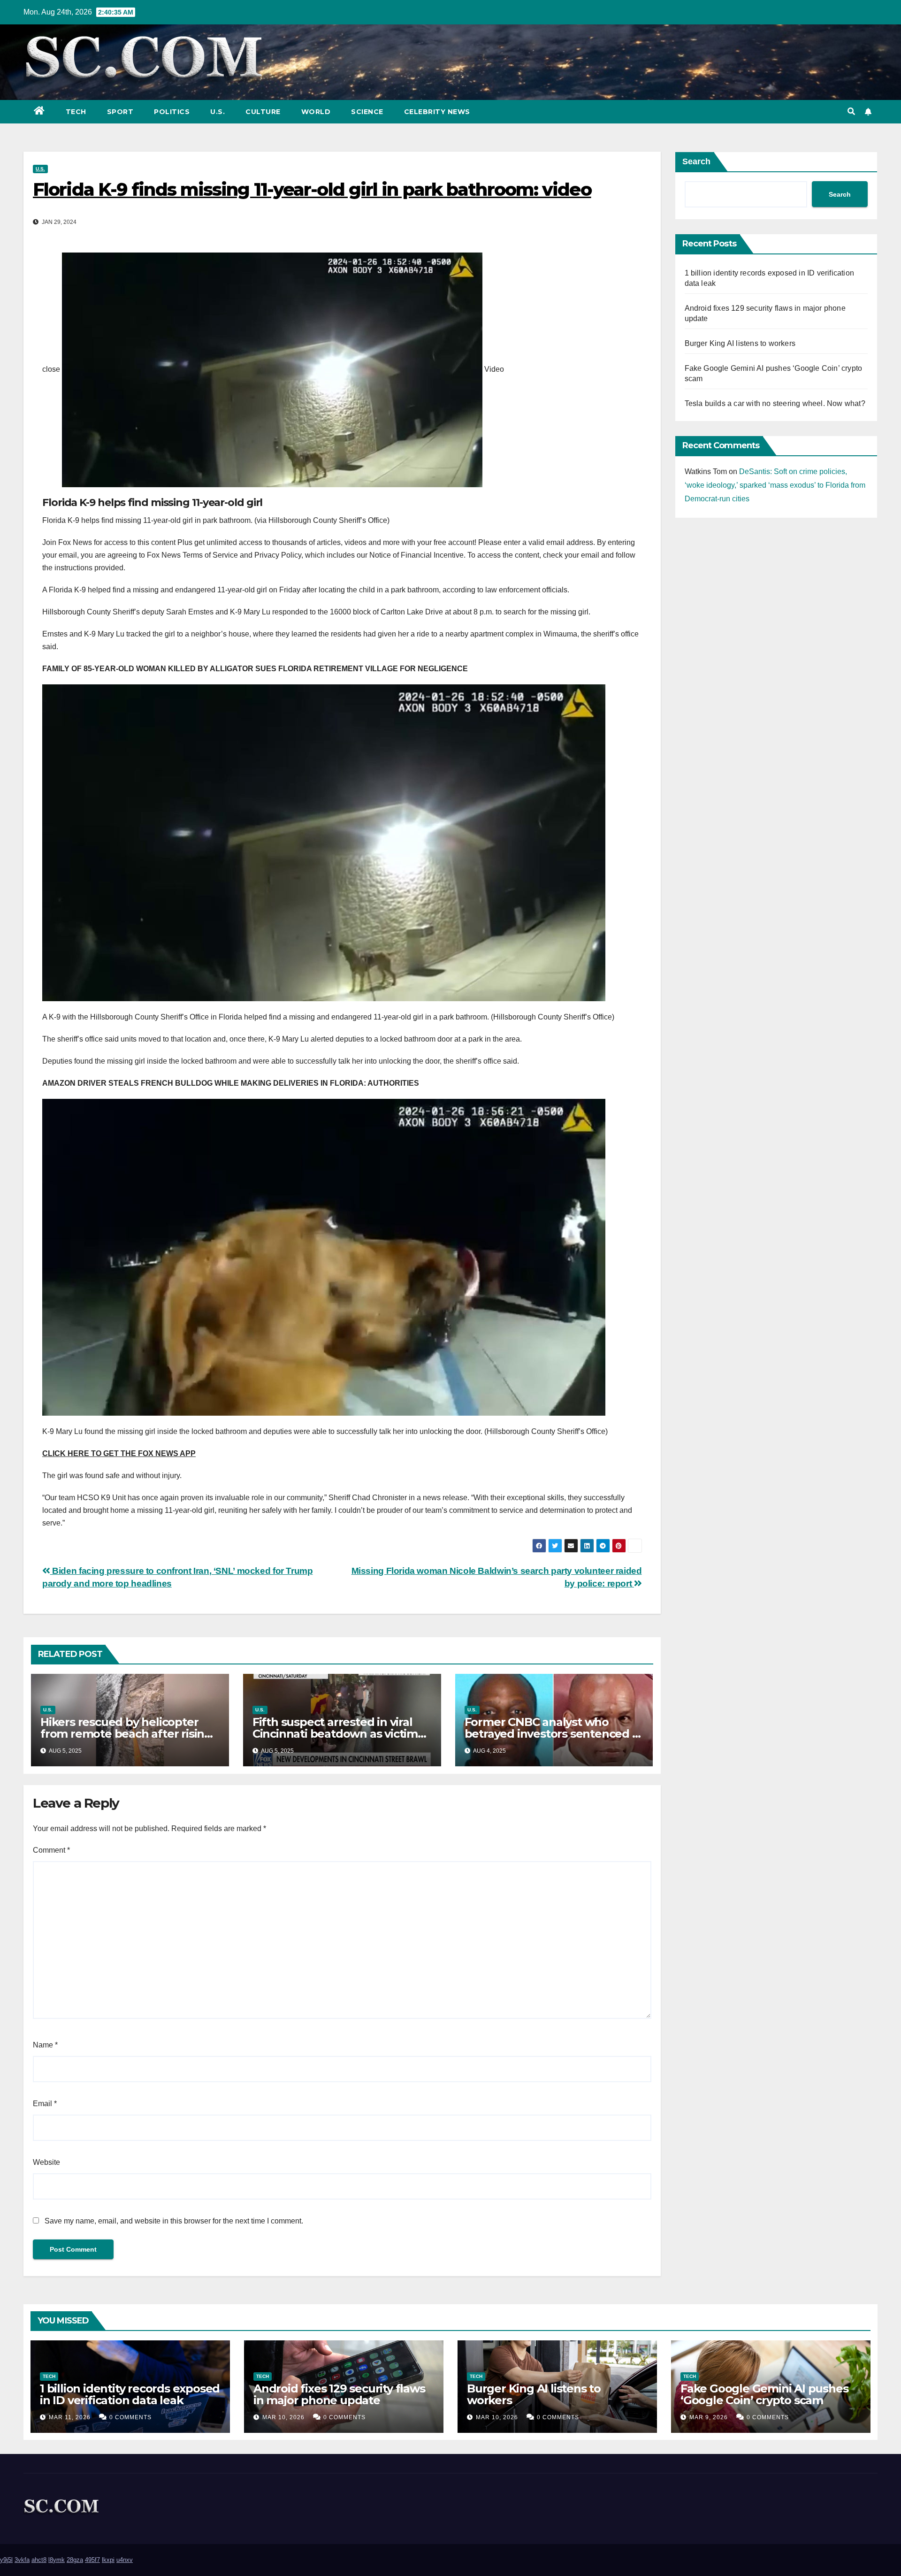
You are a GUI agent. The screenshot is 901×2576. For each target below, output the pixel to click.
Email (45, 2104)
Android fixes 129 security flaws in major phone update (339, 2394)
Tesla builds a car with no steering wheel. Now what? (775, 403)
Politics (172, 112)
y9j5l (6, 2560)
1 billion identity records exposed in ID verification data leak (130, 2394)
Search (696, 161)
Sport (120, 112)
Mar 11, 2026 (70, 2417)
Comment (51, 1850)
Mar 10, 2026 (283, 2417)
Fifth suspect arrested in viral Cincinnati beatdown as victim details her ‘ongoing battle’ (335, 1734)
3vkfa (22, 2560)
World (316, 112)
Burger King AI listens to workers (740, 343)
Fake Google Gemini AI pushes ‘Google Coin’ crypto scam (764, 2394)
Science (367, 112)
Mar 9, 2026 (709, 2417)
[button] (851, 111)
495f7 (92, 2560)
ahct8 (39, 2560)
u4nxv (125, 2560)
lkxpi (108, 2560)
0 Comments (130, 2417)
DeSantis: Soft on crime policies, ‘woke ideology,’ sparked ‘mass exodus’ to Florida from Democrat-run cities (775, 485)
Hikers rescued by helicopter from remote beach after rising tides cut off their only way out (126, 1734)
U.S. (218, 112)
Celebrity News (437, 112)
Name (45, 2045)
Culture (263, 112)
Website (46, 2162)
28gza (75, 2560)
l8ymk (57, 2560)
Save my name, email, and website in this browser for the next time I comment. (174, 2221)
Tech (76, 112)
